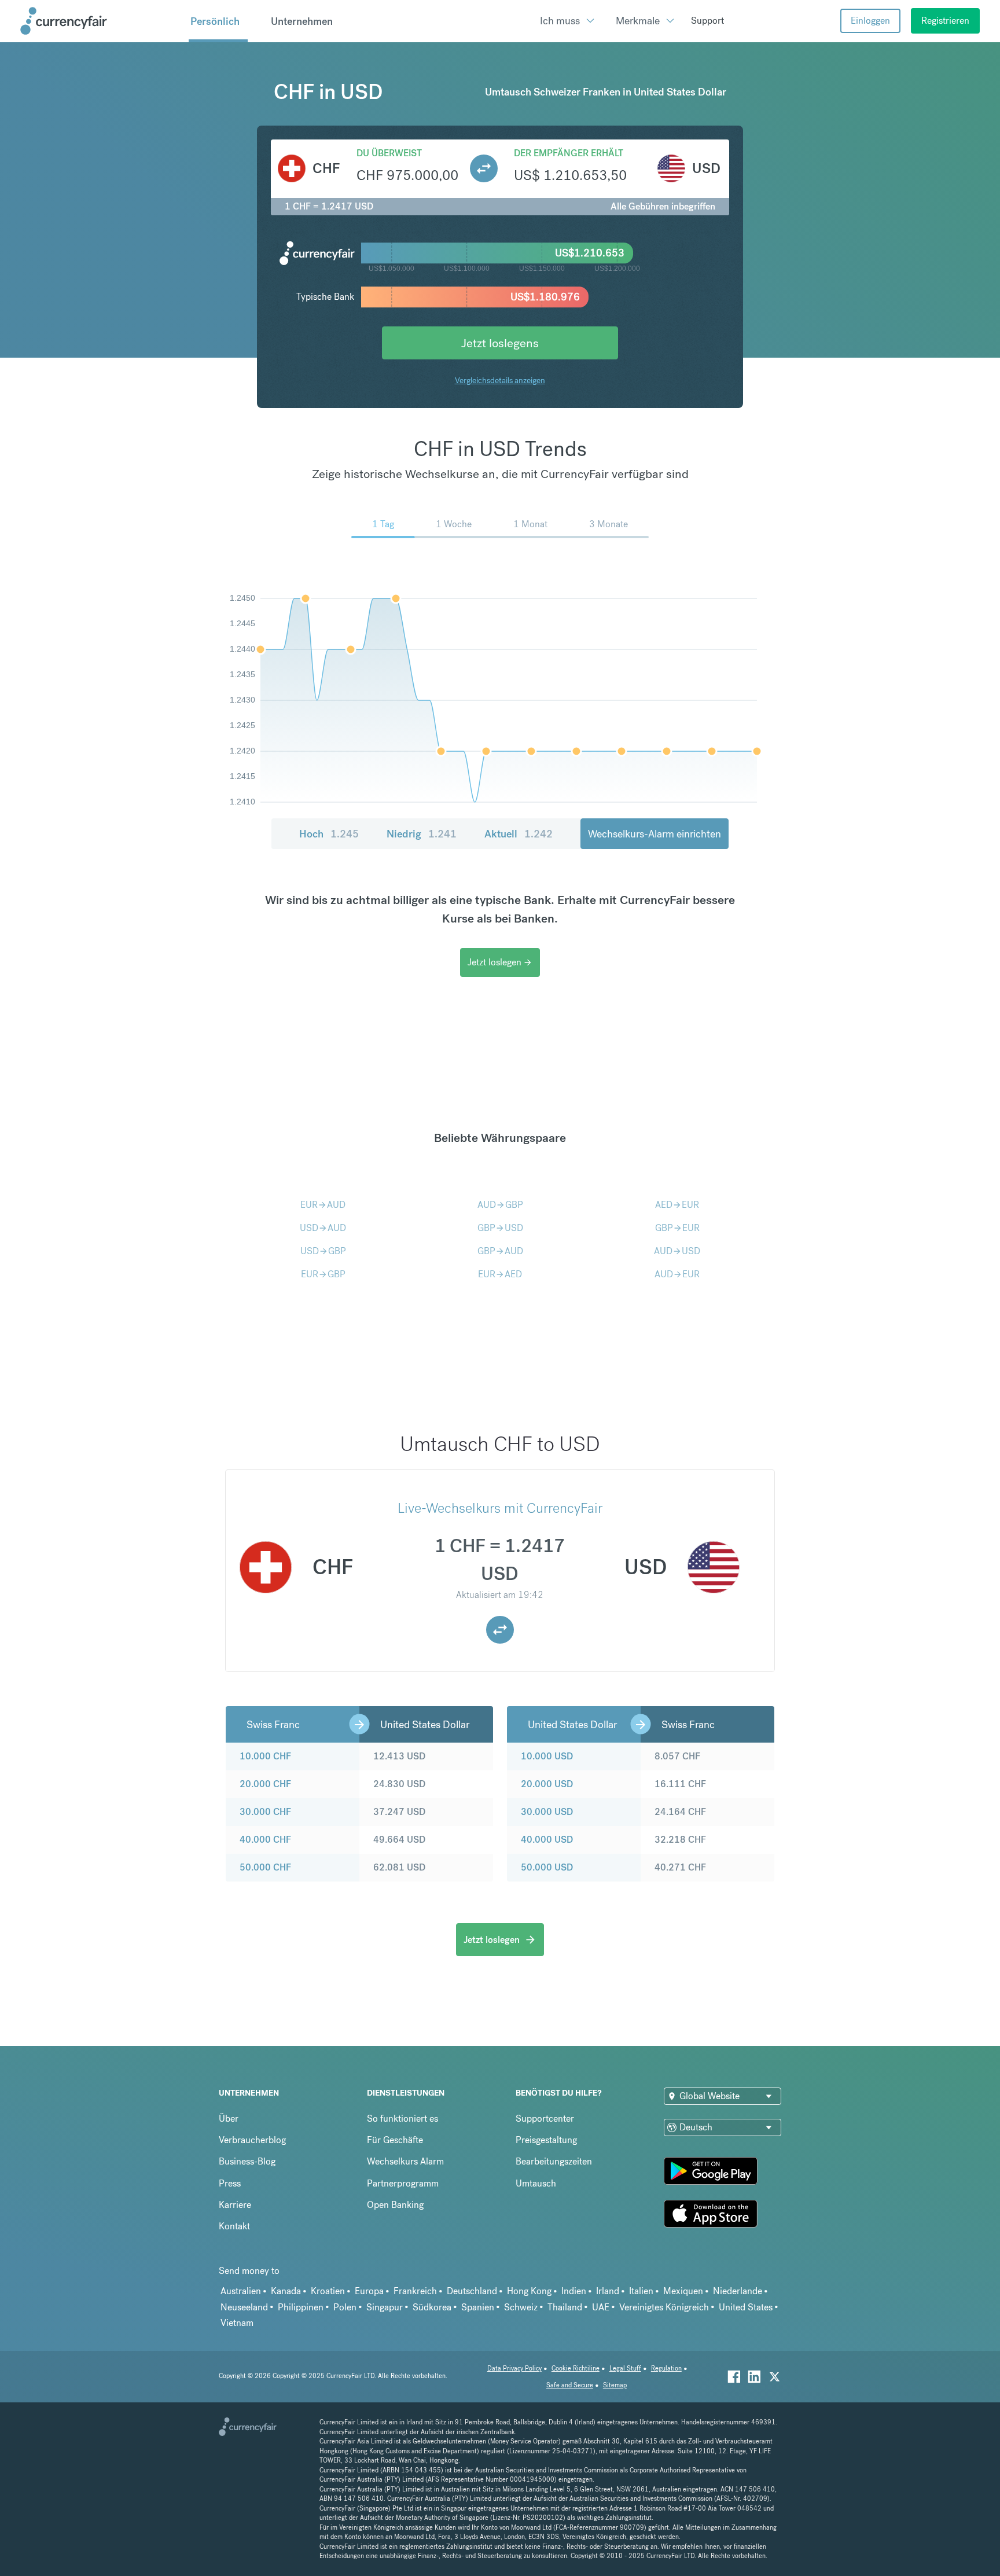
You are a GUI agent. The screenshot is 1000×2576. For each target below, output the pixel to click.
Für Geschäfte (395, 2140)
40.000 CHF (265, 1840)
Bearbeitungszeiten (554, 2161)
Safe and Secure (570, 2385)
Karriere (235, 2205)
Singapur (385, 2307)
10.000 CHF (265, 1756)
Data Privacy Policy (514, 2369)
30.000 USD (547, 1812)
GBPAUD (500, 1251)
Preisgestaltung (546, 2140)
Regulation (666, 2369)
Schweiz (521, 2307)
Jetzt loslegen (500, 962)
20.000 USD (547, 1784)
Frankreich (415, 2291)
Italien (641, 2291)
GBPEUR (677, 1228)
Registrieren (945, 21)
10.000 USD (547, 1756)
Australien (241, 2291)
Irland (608, 2291)
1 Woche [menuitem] (454, 524)
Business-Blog (247, 2161)
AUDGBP (500, 1205)
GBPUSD (500, 1228)
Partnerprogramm (403, 2183)
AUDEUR (677, 1274)
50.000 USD (547, 1867)
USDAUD (323, 1228)
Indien (574, 2291)
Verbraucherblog (252, 2140)
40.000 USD (547, 1840)
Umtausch (536, 2183)
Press (230, 2183)
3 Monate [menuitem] (609, 524)
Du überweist (389, 153)
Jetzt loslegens (500, 343)
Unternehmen (302, 21)
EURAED (500, 1274)
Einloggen (870, 21)
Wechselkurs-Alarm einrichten (655, 834)
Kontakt (234, 2226)
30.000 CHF (265, 1812)
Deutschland (472, 2291)
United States (746, 2307)
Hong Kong (529, 2291)
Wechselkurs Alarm (405, 2161)
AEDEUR (677, 1205)
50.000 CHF (265, 1867)
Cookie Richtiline (576, 2369)
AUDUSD (677, 1251)
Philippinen (301, 2307)
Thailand (565, 2307)
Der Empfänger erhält (569, 153)
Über (229, 2119)
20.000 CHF (265, 1784)
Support (707, 21)
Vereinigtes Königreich (664, 2307)
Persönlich (215, 21)
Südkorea (432, 2307)
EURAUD (323, 1205)
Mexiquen (683, 2291)
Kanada (286, 2291)
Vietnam (237, 2323)
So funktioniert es (402, 2119)
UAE (601, 2307)
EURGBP (323, 1274)
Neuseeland (244, 2307)
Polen (345, 2307)
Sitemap (615, 2385)
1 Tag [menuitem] (383, 524)
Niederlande (738, 2291)
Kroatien (328, 2291)
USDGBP (323, 1251)
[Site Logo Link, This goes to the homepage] (100, 21)
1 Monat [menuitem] (530, 524)
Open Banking (395, 2205)
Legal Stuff (625, 2369)
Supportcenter (545, 2119)
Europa (369, 2291)
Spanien (478, 2307)
